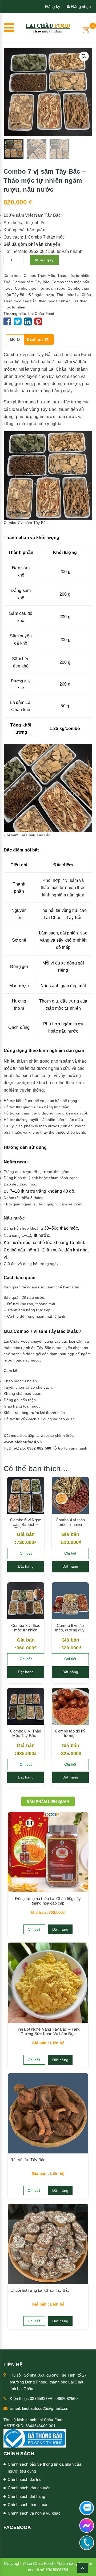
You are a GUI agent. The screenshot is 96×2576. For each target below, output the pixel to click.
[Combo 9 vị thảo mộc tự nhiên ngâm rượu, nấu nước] (26, 1601)
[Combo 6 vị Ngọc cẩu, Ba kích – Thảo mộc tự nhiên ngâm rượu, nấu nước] (26, 1495)
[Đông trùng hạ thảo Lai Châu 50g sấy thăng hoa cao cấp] (48, 1852)
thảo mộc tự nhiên (55, 301)
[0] (87, 29)
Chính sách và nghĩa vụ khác (34, 2513)
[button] (84, 56)
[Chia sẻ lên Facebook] (8, 323)
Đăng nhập (80, 7)
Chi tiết (26, 1553)
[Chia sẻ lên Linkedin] (28, 323)
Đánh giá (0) (38, 339)
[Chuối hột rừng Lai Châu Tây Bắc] (48, 2244)
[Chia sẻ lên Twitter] (18, 323)
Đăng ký (53, 7)
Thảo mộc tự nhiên (74, 275)
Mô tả (15, 339)
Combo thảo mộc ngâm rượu (40, 288)
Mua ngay (44, 260)
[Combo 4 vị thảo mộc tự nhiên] (70, 1495)
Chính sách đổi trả (24, 2479)
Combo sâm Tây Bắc (31, 282)
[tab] (15, 340)
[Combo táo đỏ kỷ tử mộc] (70, 1706)
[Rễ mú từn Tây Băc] (48, 2113)
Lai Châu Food (41, 314)
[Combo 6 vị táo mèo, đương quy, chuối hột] (70, 1601)
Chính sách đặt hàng (26, 2496)
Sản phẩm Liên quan (48, 1802)
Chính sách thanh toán (28, 2505)
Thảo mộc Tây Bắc (20, 301)
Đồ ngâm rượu (41, 295)
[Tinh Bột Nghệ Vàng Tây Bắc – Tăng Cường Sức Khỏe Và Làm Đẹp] (48, 1983)
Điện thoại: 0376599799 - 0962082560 (44, 2398)
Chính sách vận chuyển (29, 2488)
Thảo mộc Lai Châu (74, 295)
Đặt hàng (26, 1566)
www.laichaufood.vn (23, 1442)
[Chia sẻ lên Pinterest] (38, 323)
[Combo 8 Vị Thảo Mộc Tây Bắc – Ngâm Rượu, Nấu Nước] (26, 1706)
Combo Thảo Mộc (39, 275)
